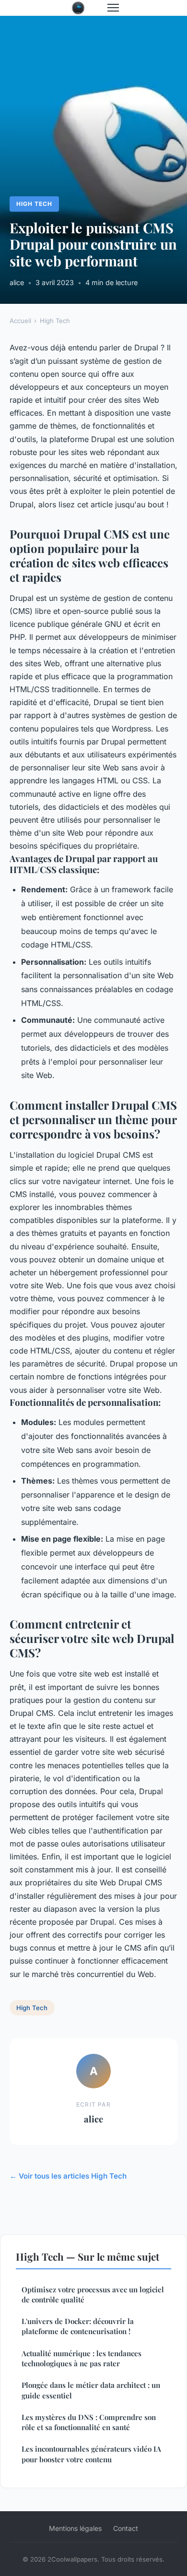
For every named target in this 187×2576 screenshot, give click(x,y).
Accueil (20, 321)
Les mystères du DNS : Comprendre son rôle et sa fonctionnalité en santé (89, 2422)
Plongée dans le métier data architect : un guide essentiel (91, 2390)
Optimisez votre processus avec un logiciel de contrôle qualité (93, 2294)
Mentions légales (75, 2528)
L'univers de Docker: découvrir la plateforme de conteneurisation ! (78, 2326)
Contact (126, 2528)
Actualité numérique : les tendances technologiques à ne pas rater (82, 2358)
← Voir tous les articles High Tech (68, 2176)
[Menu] (113, 8)
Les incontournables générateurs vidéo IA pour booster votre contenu (91, 2454)
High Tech (34, 204)
